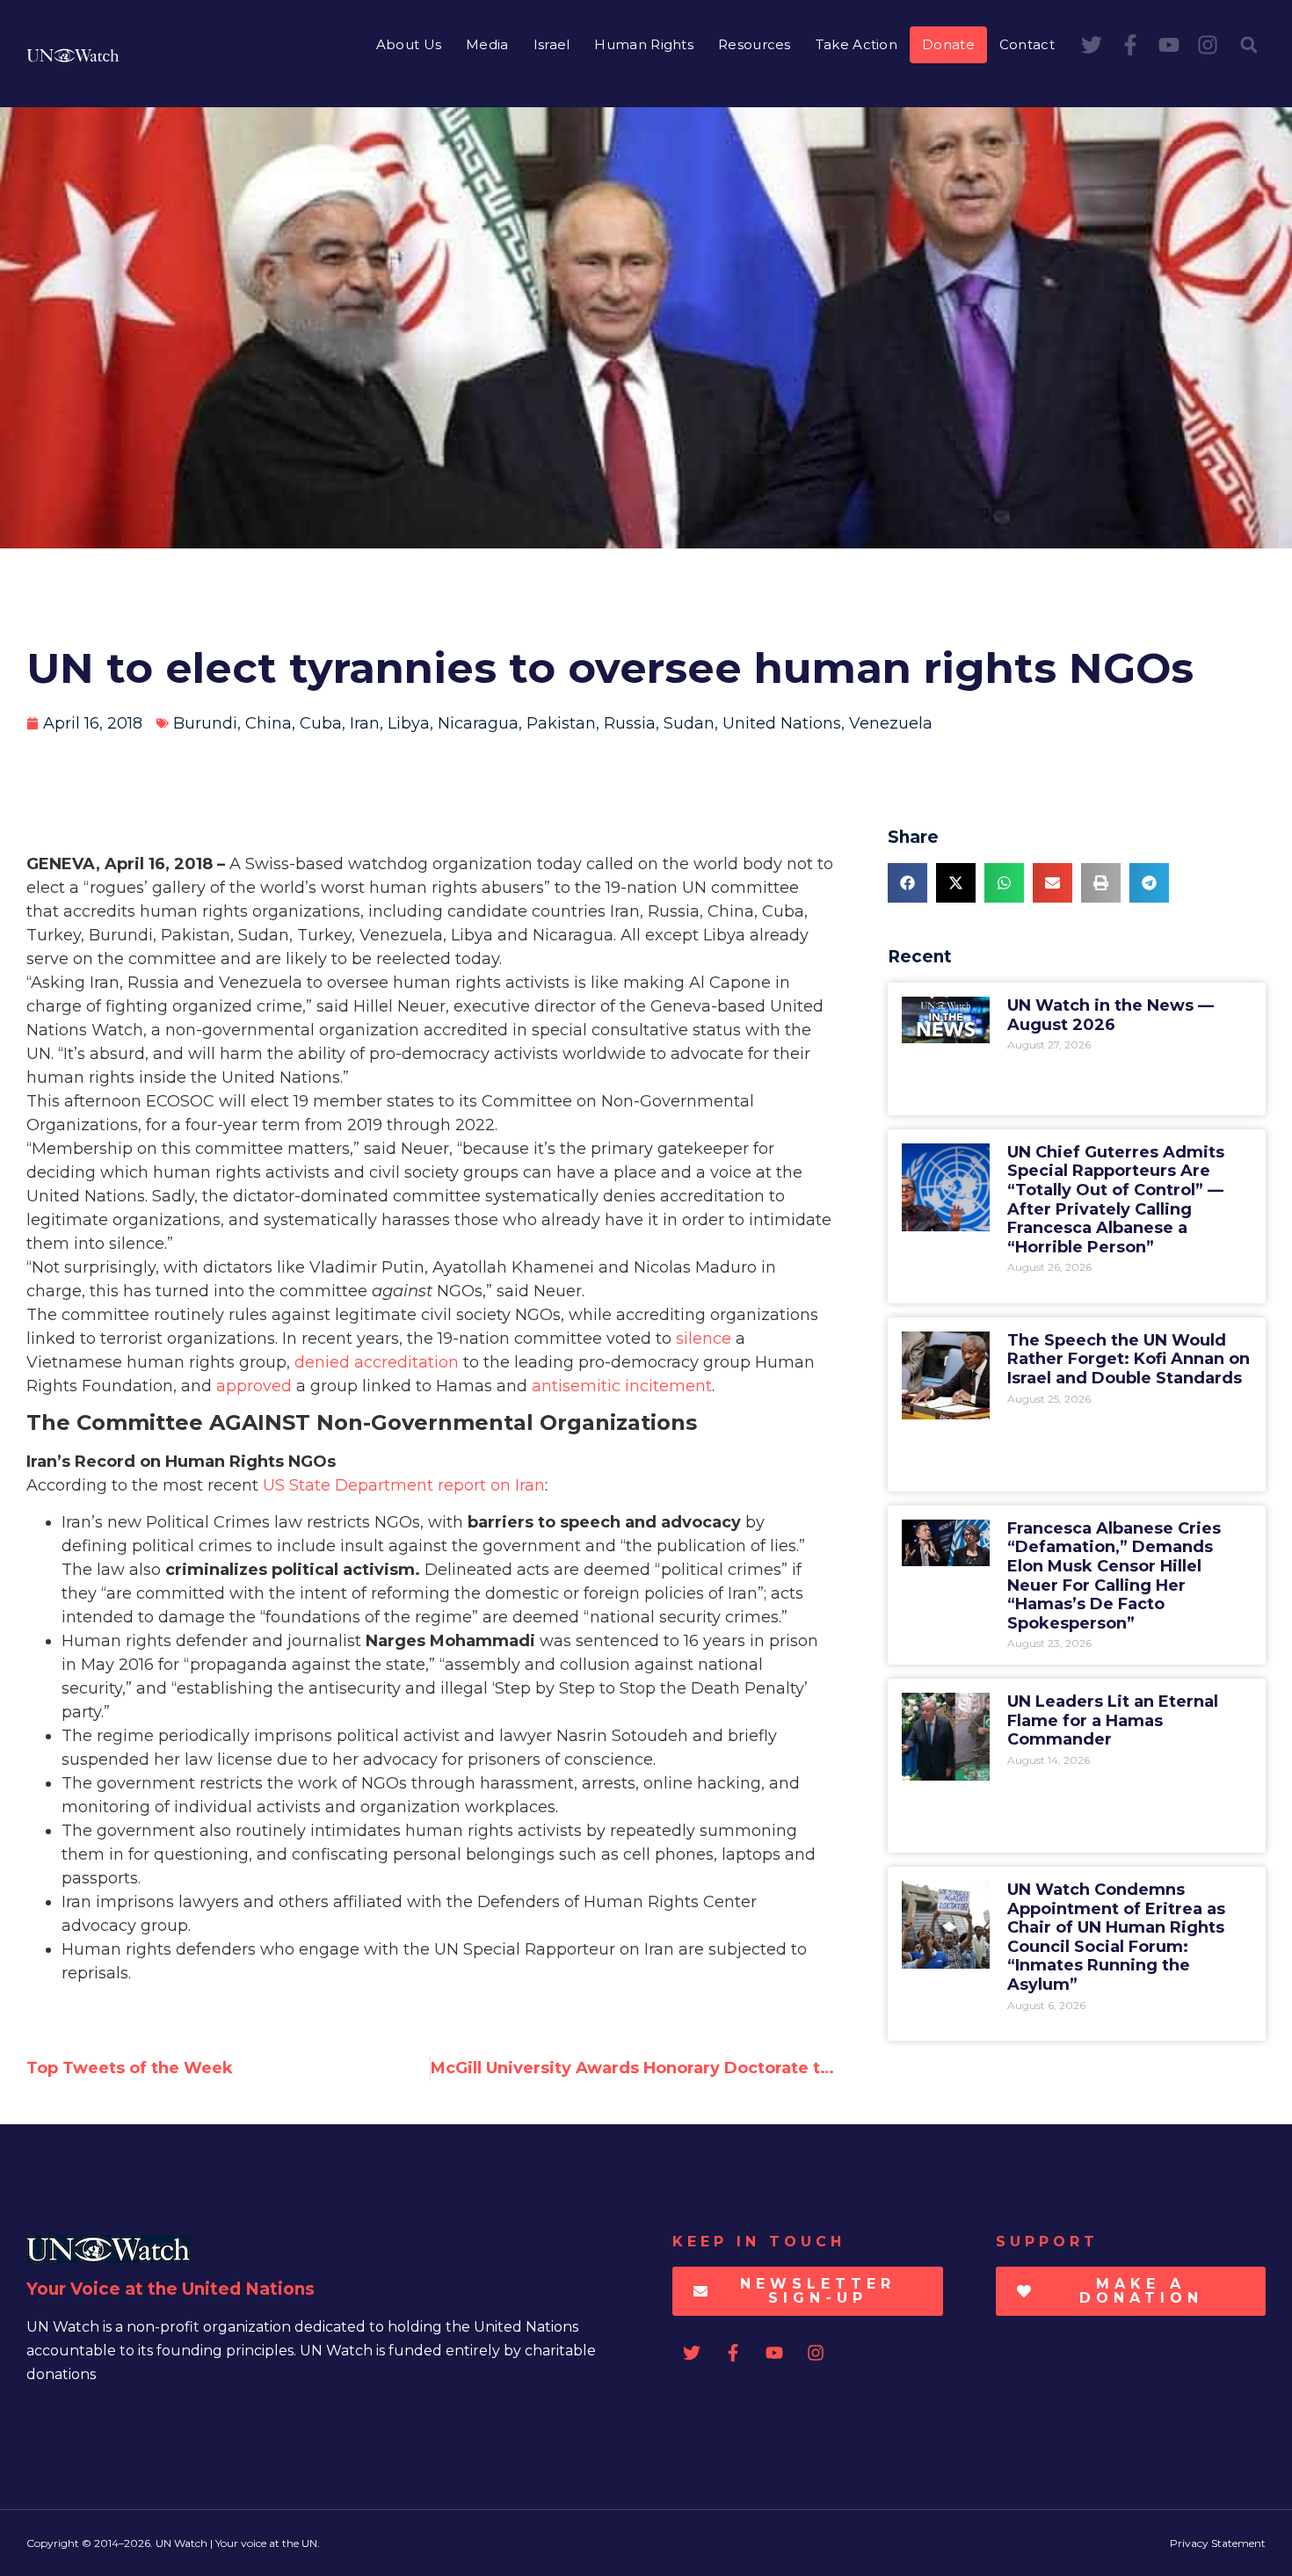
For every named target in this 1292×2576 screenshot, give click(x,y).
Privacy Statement (1218, 2543)
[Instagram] (1208, 45)
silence (704, 1339)
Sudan (689, 723)
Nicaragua (478, 723)
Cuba (321, 723)
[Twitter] (1092, 45)
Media (487, 44)
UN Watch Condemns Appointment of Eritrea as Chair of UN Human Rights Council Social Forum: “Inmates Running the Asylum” (1116, 1937)
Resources (755, 44)
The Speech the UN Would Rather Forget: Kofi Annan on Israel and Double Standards (1129, 1359)
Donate (948, 44)
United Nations (782, 723)
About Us (409, 44)
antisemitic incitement (622, 1386)
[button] (1249, 45)
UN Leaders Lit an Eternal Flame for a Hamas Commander (1113, 1720)
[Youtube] (1169, 45)
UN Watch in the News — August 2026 (1111, 1015)
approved (254, 1386)
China (269, 723)
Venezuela (891, 723)
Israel (552, 44)
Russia (630, 723)
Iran (365, 723)
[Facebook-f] (1130, 45)
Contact (1027, 44)
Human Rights (644, 44)
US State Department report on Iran (404, 1485)
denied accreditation (377, 1362)
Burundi (205, 723)
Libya (409, 723)
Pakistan (561, 723)
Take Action (856, 44)
